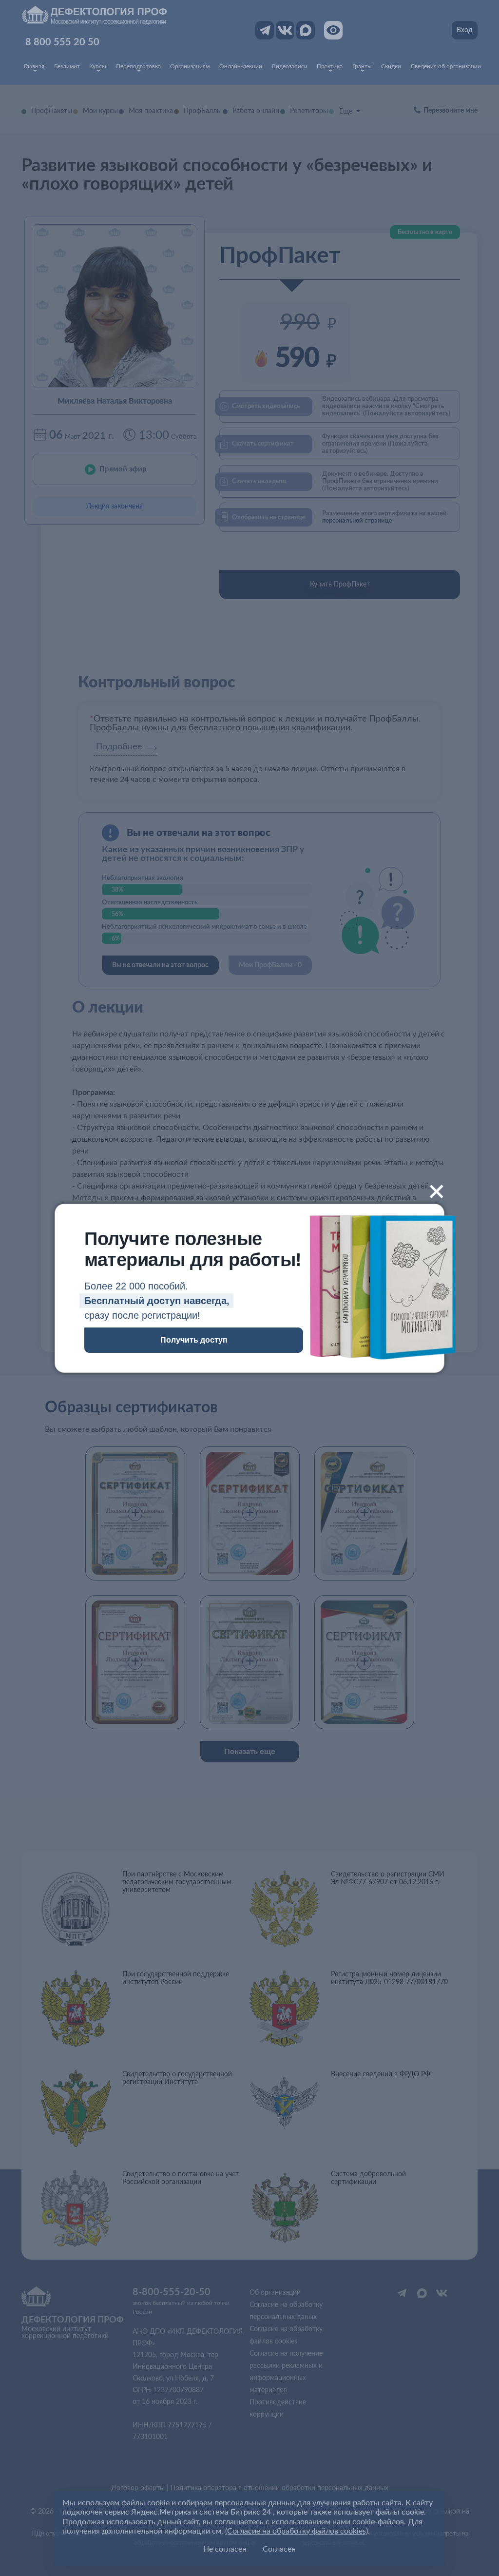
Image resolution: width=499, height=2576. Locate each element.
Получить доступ (194, 1340)
